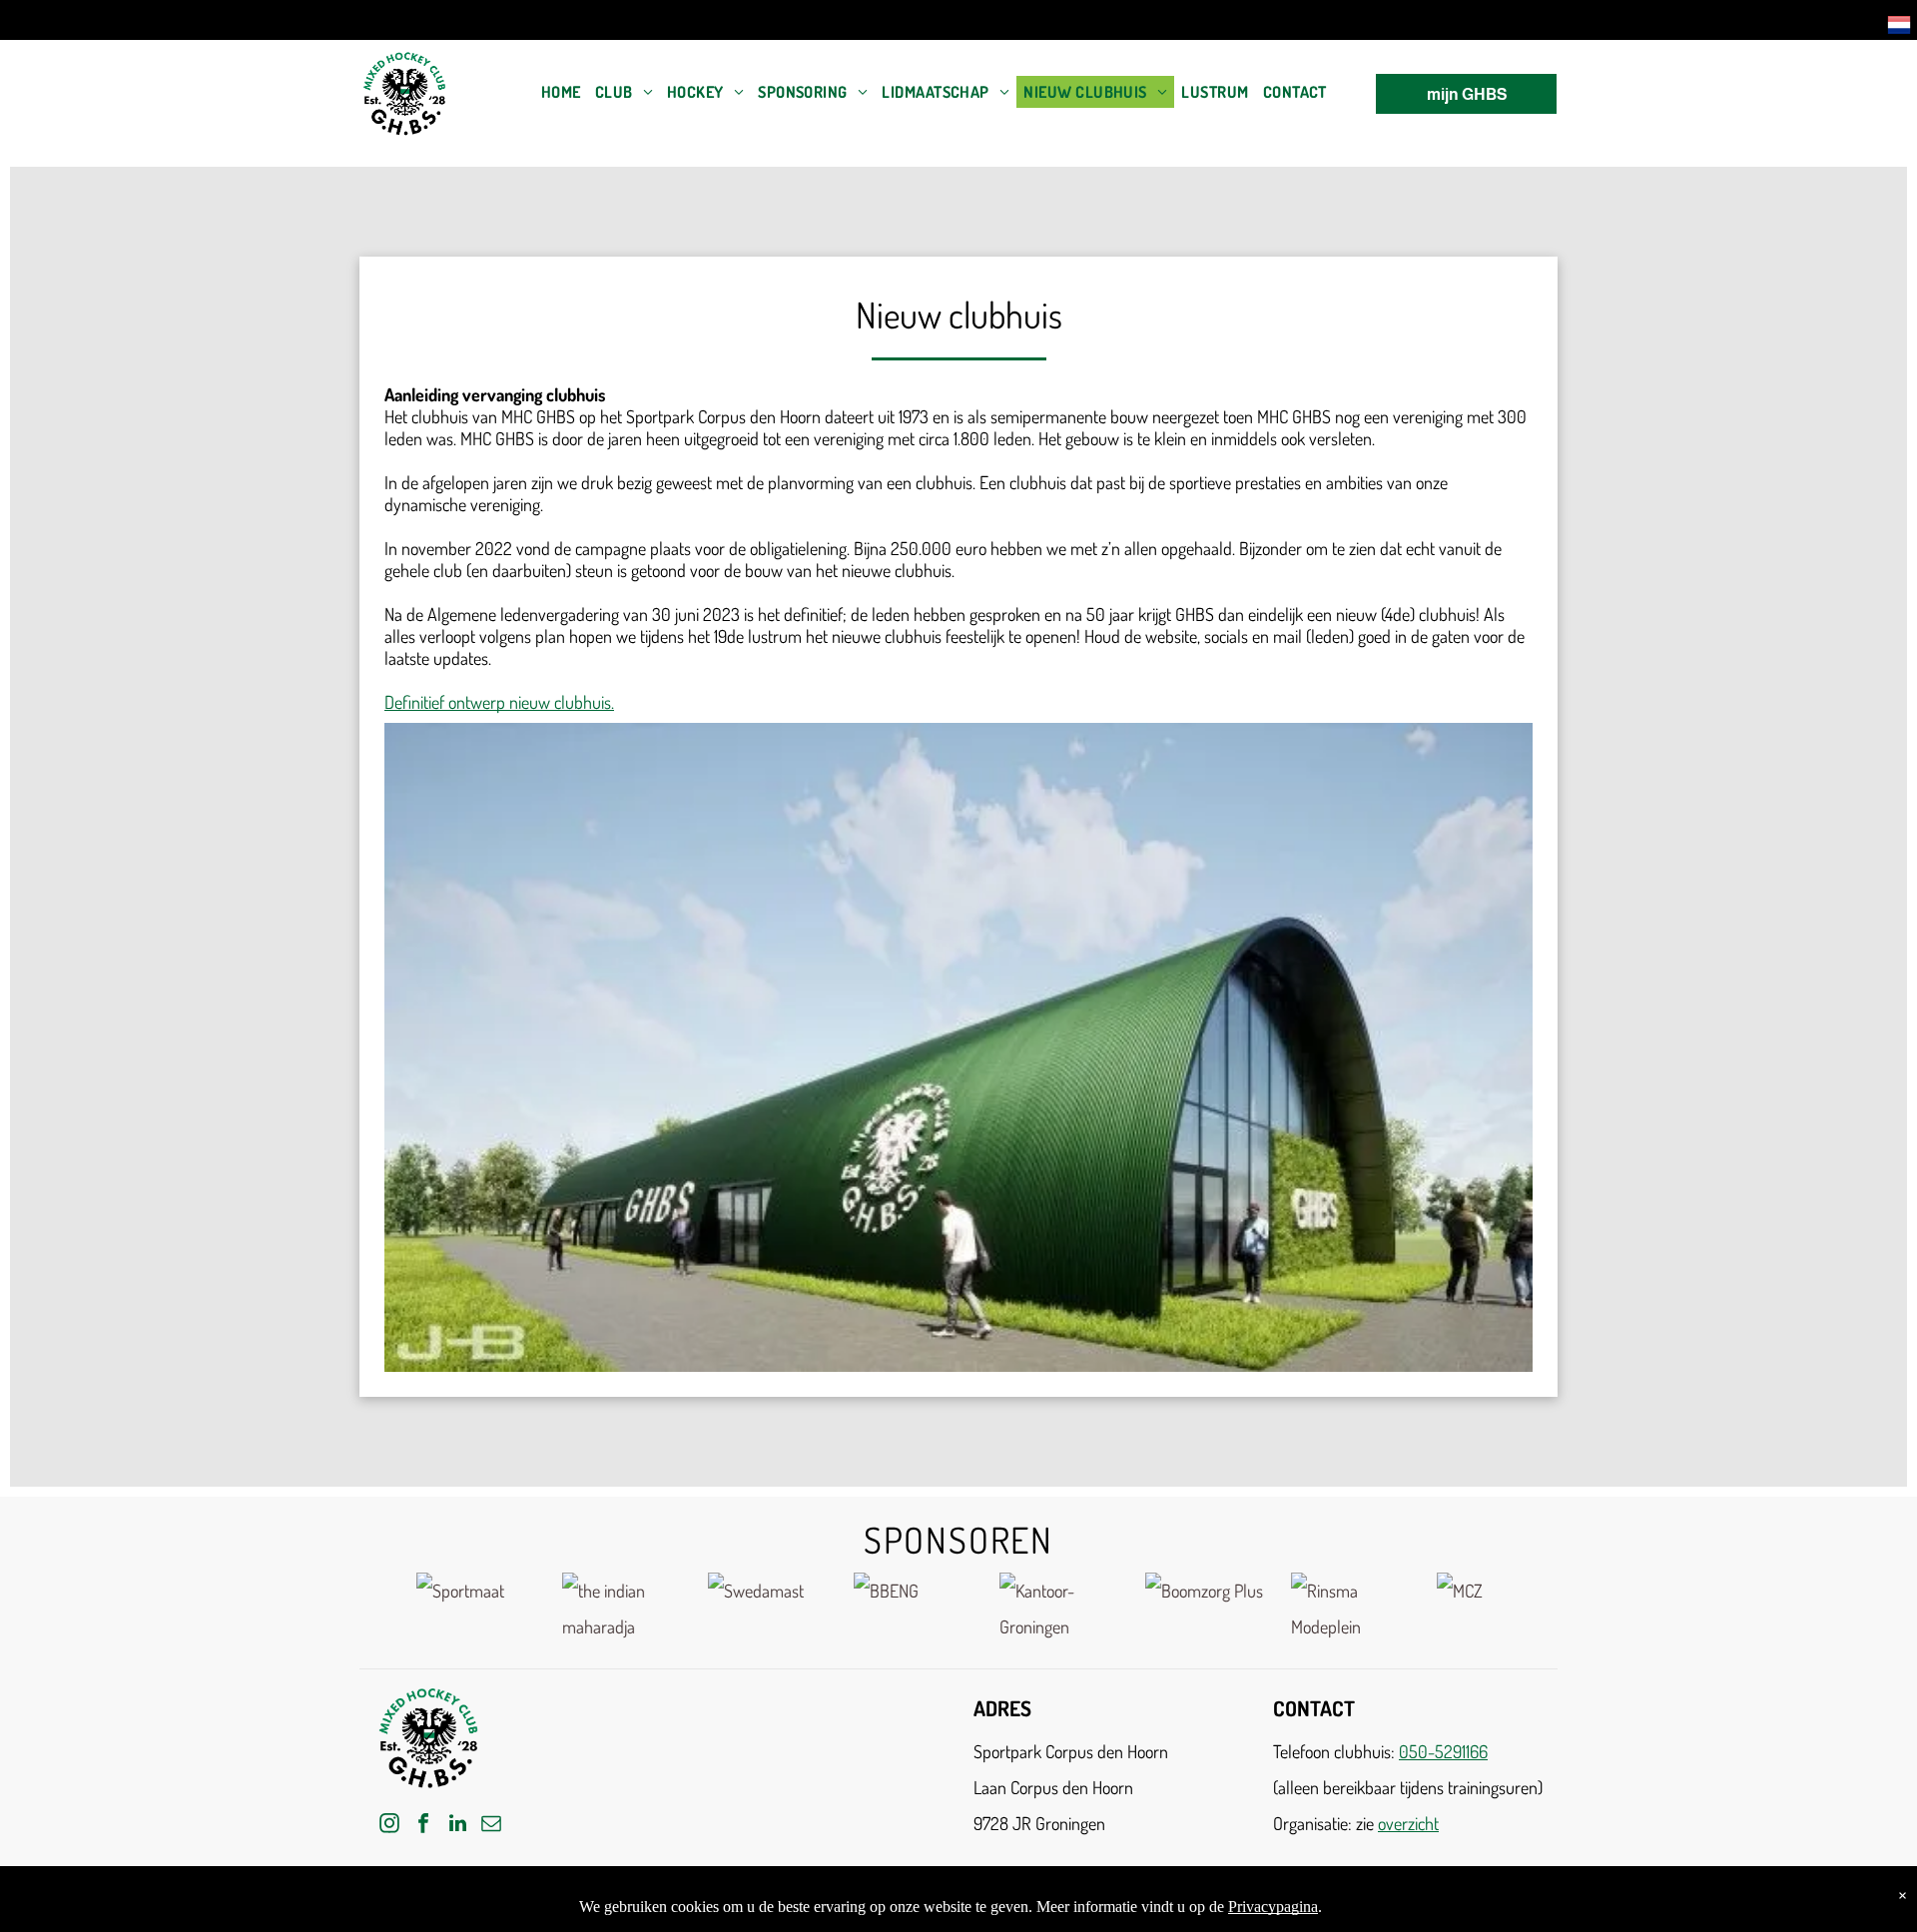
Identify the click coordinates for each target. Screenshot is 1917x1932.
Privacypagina (1273, 1907)
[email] (491, 1826)
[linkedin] (457, 1826)
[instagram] (389, 1826)
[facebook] (423, 1826)
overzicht (1408, 1823)
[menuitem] (561, 92)
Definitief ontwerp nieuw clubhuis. (499, 702)
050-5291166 (1443, 1751)
